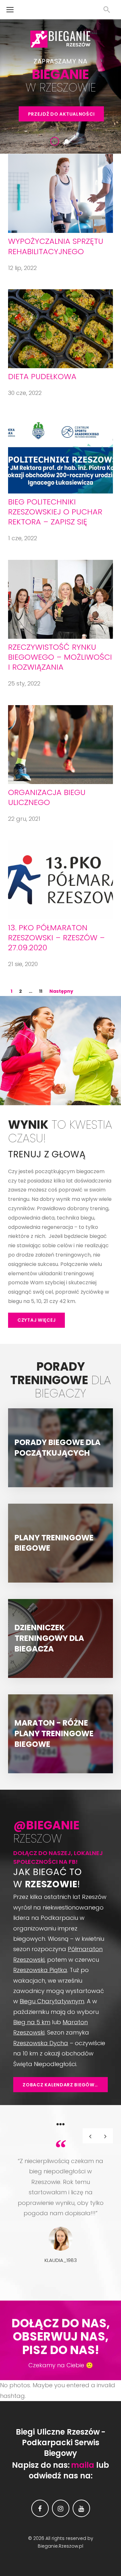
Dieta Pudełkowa (42, 376)
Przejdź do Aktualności (61, 114)
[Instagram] (61, 2508)
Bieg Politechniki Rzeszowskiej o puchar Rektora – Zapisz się (55, 512)
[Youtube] (81, 2508)
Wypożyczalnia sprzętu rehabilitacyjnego (56, 246)
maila (83, 2465)
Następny (61, 991)
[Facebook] (40, 2508)
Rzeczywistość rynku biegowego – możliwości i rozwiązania (60, 657)
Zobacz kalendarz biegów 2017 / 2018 (65, 2085)
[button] (105, 2136)
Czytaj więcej (36, 1320)
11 (41, 991)
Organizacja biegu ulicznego (47, 797)
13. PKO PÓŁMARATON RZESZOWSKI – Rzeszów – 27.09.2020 (56, 938)
